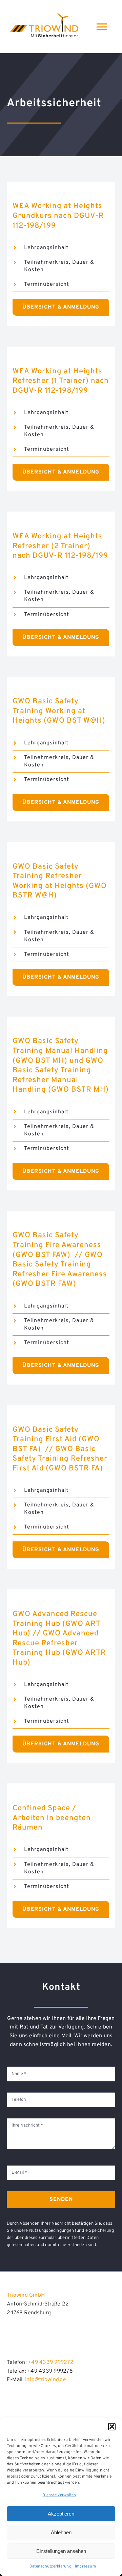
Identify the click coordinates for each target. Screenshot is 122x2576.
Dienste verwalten (59, 2495)
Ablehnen (61, 2532)
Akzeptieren (61, 2514)
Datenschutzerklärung (50, 2566)
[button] (112, 2427)
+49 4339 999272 (51, 2362)
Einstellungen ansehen (61, 2551)
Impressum (85, 2566)
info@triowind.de (46, 2380)
